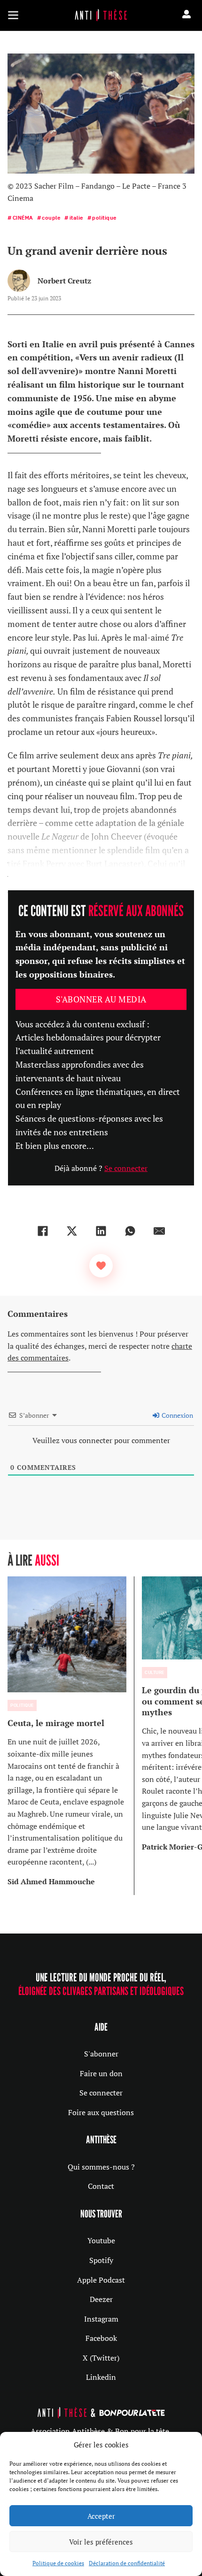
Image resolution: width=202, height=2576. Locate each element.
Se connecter (126, 1168)
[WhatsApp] (130, 1231)
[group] (71, 1736)
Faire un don (101, 2073)
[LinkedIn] (101, 1231)
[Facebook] (43, 1231)
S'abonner (101, 2054)
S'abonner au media (101, 999)
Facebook (101, 2338)
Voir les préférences (101, 2542)
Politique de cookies (58, 2563)
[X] (72, 1231)
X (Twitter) (101, 2358)
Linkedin (101, 2377)
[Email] (159, 1231)
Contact (101, 2186)
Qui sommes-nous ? (101, 2167)
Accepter (101, 2516)
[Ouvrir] (13, 15)
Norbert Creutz (64, 281)
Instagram (101, 2319)
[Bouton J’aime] (101, 1266)
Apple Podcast (101, 2280)
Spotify (101, 2260)
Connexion (177, 1415)
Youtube (101, 2240)
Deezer (101, 2299)
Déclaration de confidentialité (127, 2563)
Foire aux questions (101, 2112)
